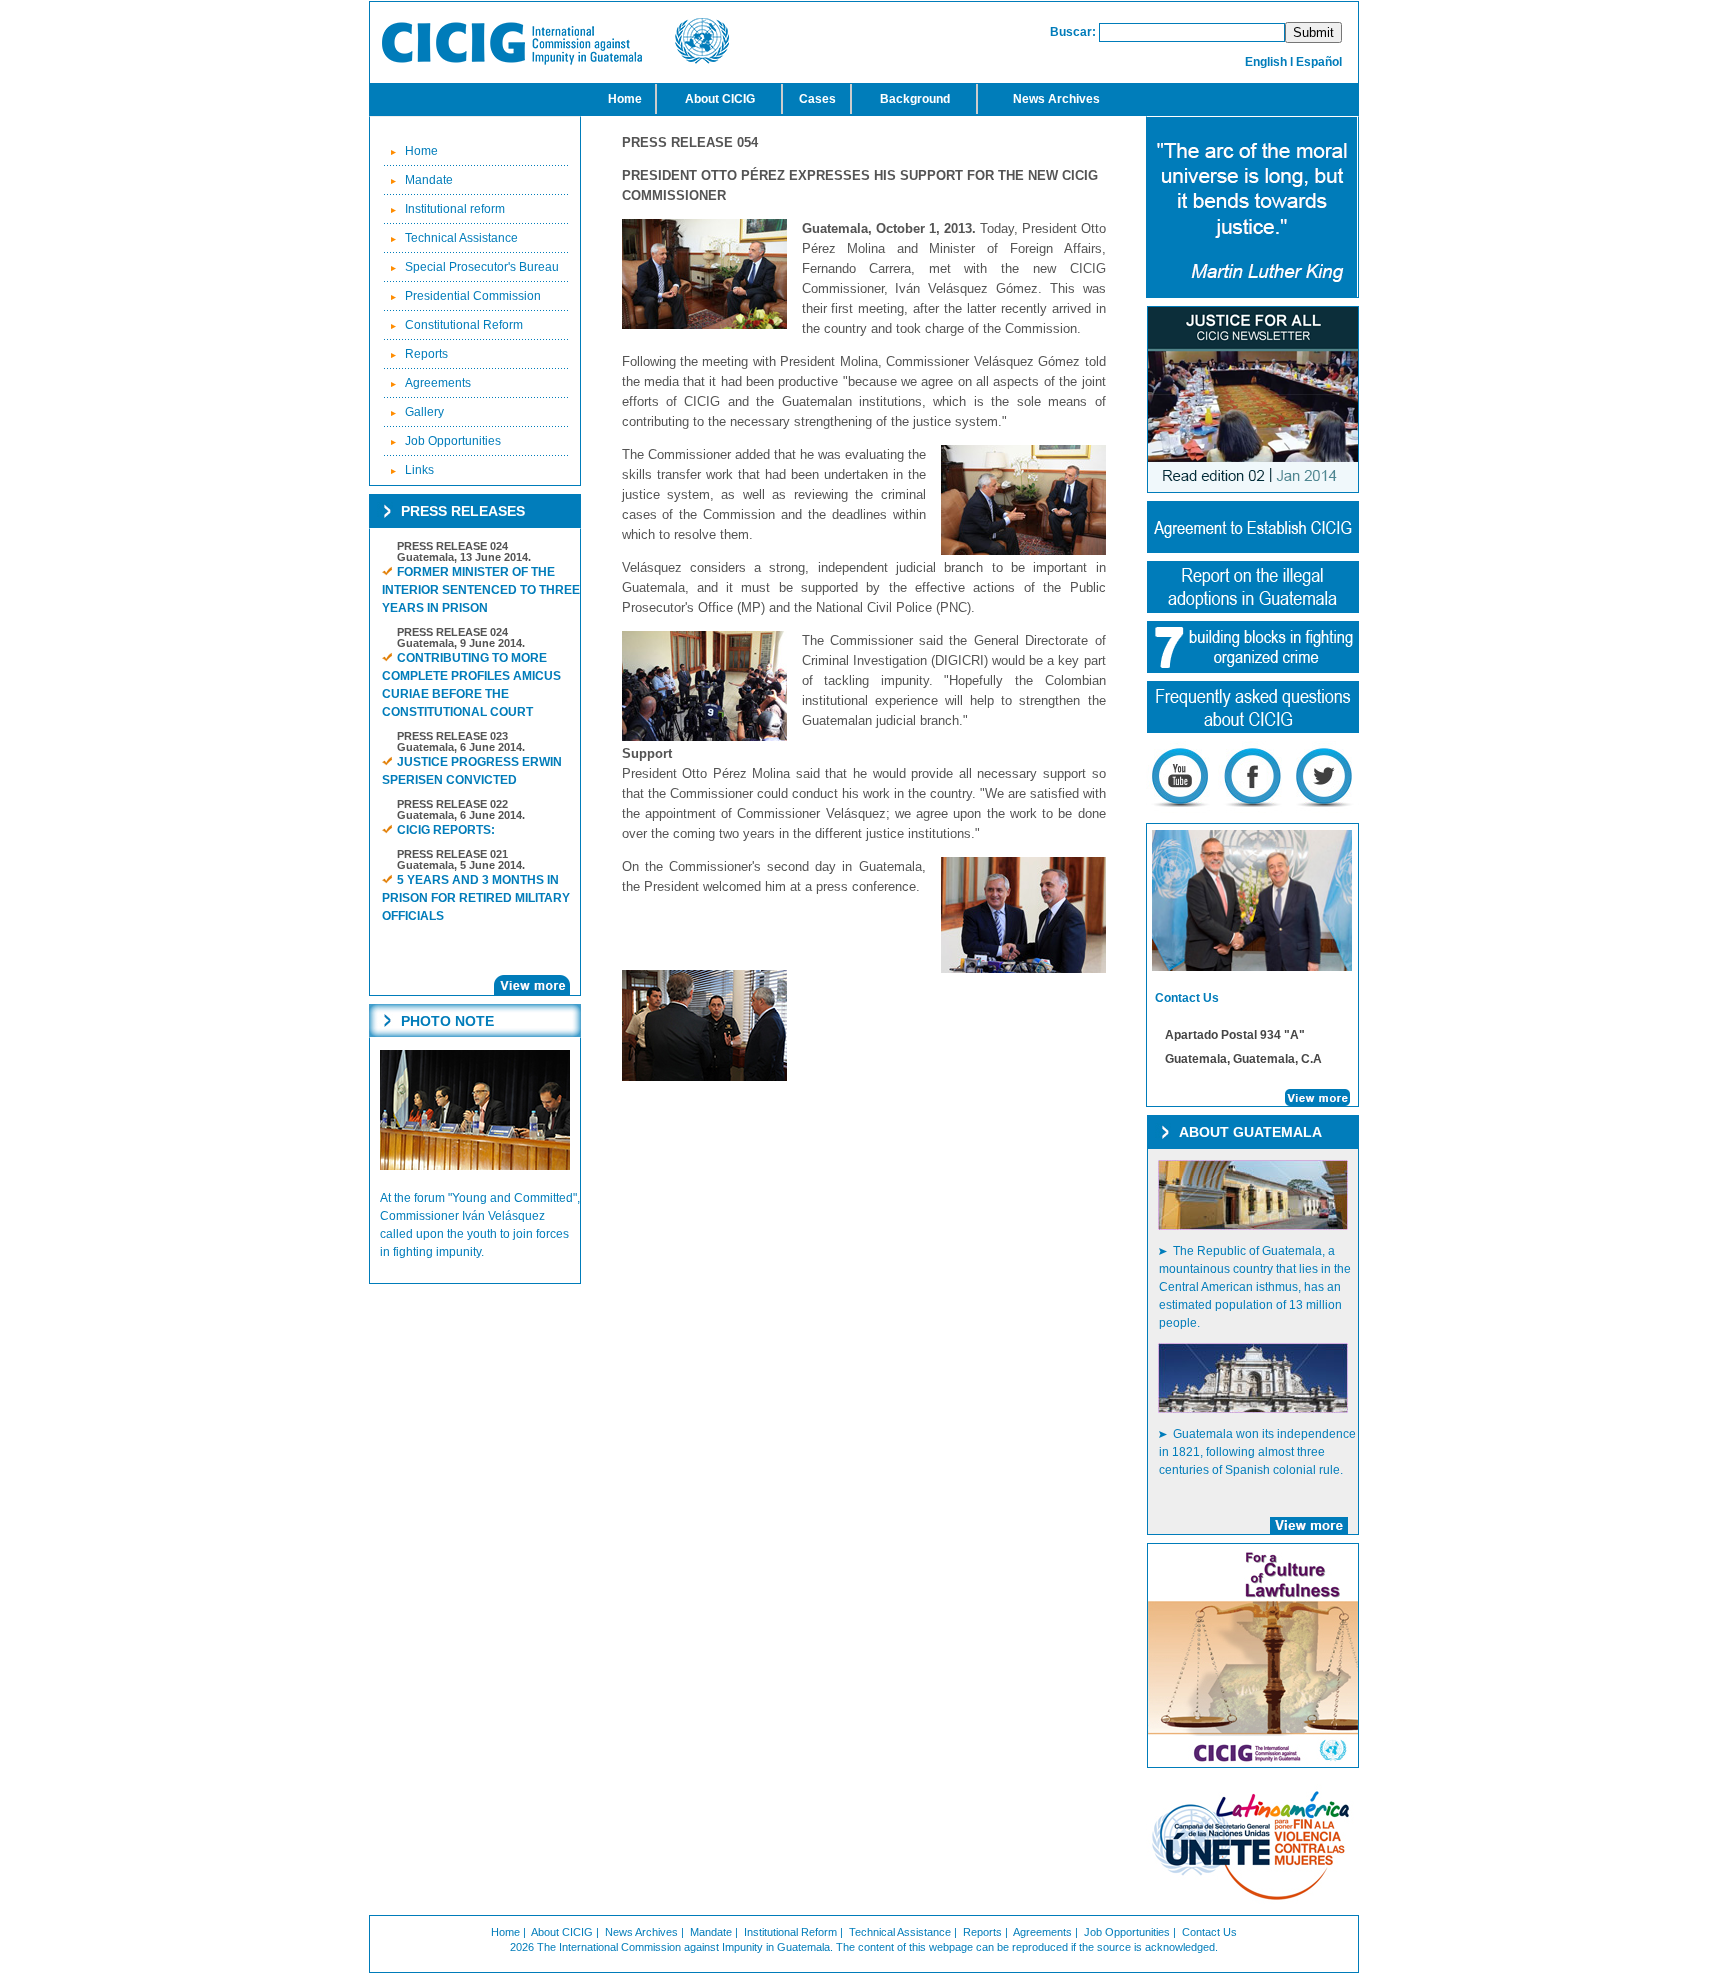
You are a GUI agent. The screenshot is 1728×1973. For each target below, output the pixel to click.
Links (419, 470)
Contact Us (1209, 1932)
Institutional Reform (790, 1932)
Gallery (424, 412)
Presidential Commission (473, 296)
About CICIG (720, 99)
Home (625, 99)
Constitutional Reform (464, 325)
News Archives (1056, 99)
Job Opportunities (453, 441)
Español (1319, 62)
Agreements (438, 383)
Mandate (429, 180)
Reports (426, 354)
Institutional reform (455, 209)
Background (915, 99)
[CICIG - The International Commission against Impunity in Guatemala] (555, 61)
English (1266, 62)
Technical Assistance (461, 238)
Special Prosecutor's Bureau (482, 267)
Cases (817, 99)
